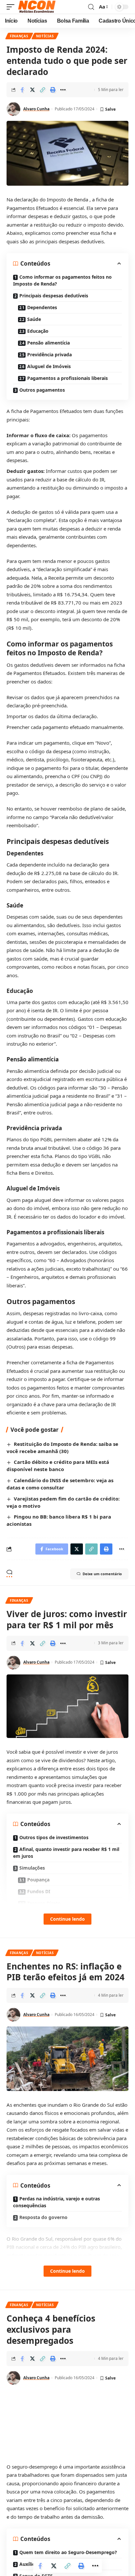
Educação (38, 331)
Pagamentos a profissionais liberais (67, 378)
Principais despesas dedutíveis (54, 296)
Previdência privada (49, 355)
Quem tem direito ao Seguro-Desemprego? (68, 2552)
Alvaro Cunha (36, 109)
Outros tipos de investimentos (54, 1837)
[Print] (53, 90)
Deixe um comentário (102, 1574)
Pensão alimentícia (48, 343)
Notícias (45, 36)
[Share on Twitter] (32, 90)
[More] (63, 90)
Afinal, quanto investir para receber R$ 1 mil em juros (66, 1853)
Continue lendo (67, 1919)
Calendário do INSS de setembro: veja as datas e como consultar (60, 1484)
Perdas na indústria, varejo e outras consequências (57, 2202)
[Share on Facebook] (22, 90)
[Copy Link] (43, 90)
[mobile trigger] (12, 7)
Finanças (19, 36)
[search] (91, 7)
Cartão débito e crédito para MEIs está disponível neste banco (58, 1465)
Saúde (34, 319)
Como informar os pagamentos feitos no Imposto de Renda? (62, 280)
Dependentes (42, 307)
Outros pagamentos (42, 390)
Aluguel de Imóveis (49, 366)
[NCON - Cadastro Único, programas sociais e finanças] (37, 7)
